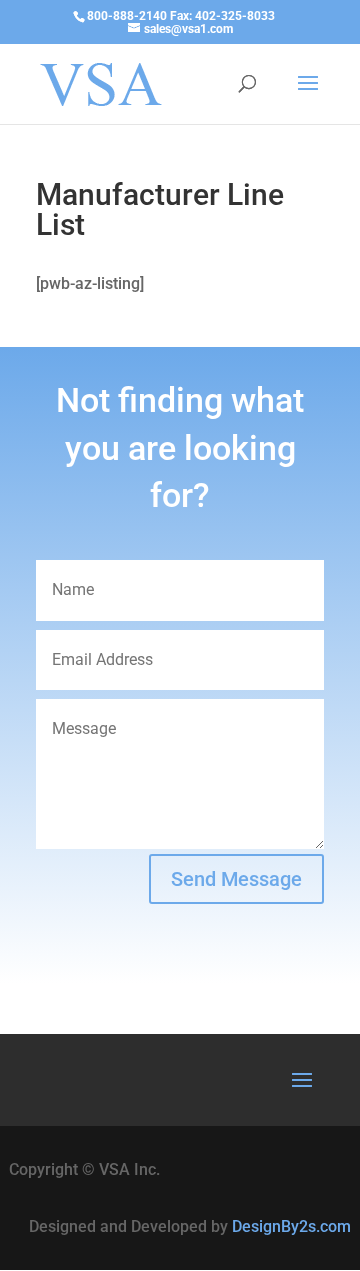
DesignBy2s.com (291, 1226)
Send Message (236, 879)
